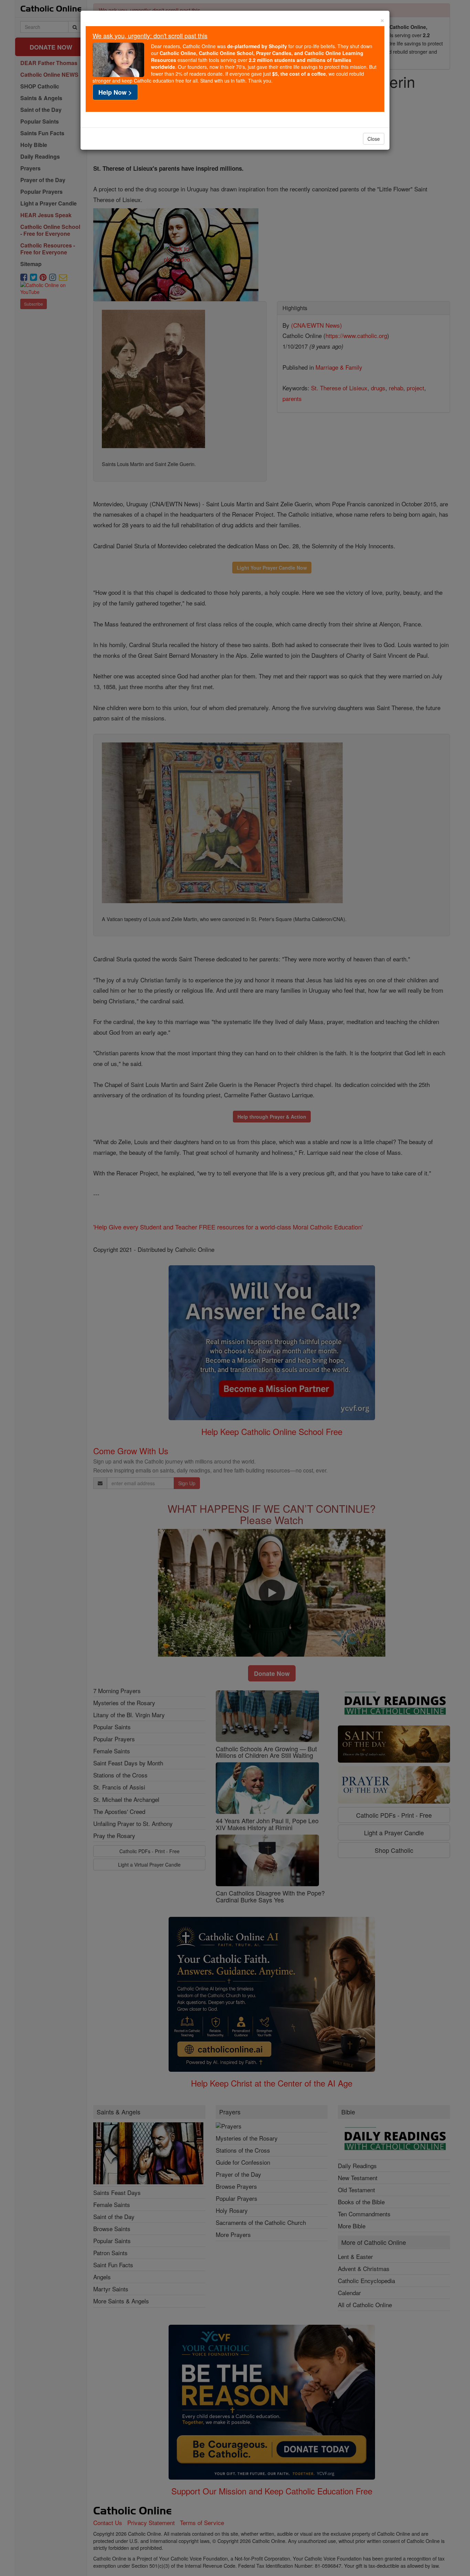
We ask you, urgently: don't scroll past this (150, 35)
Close (374, 139)
